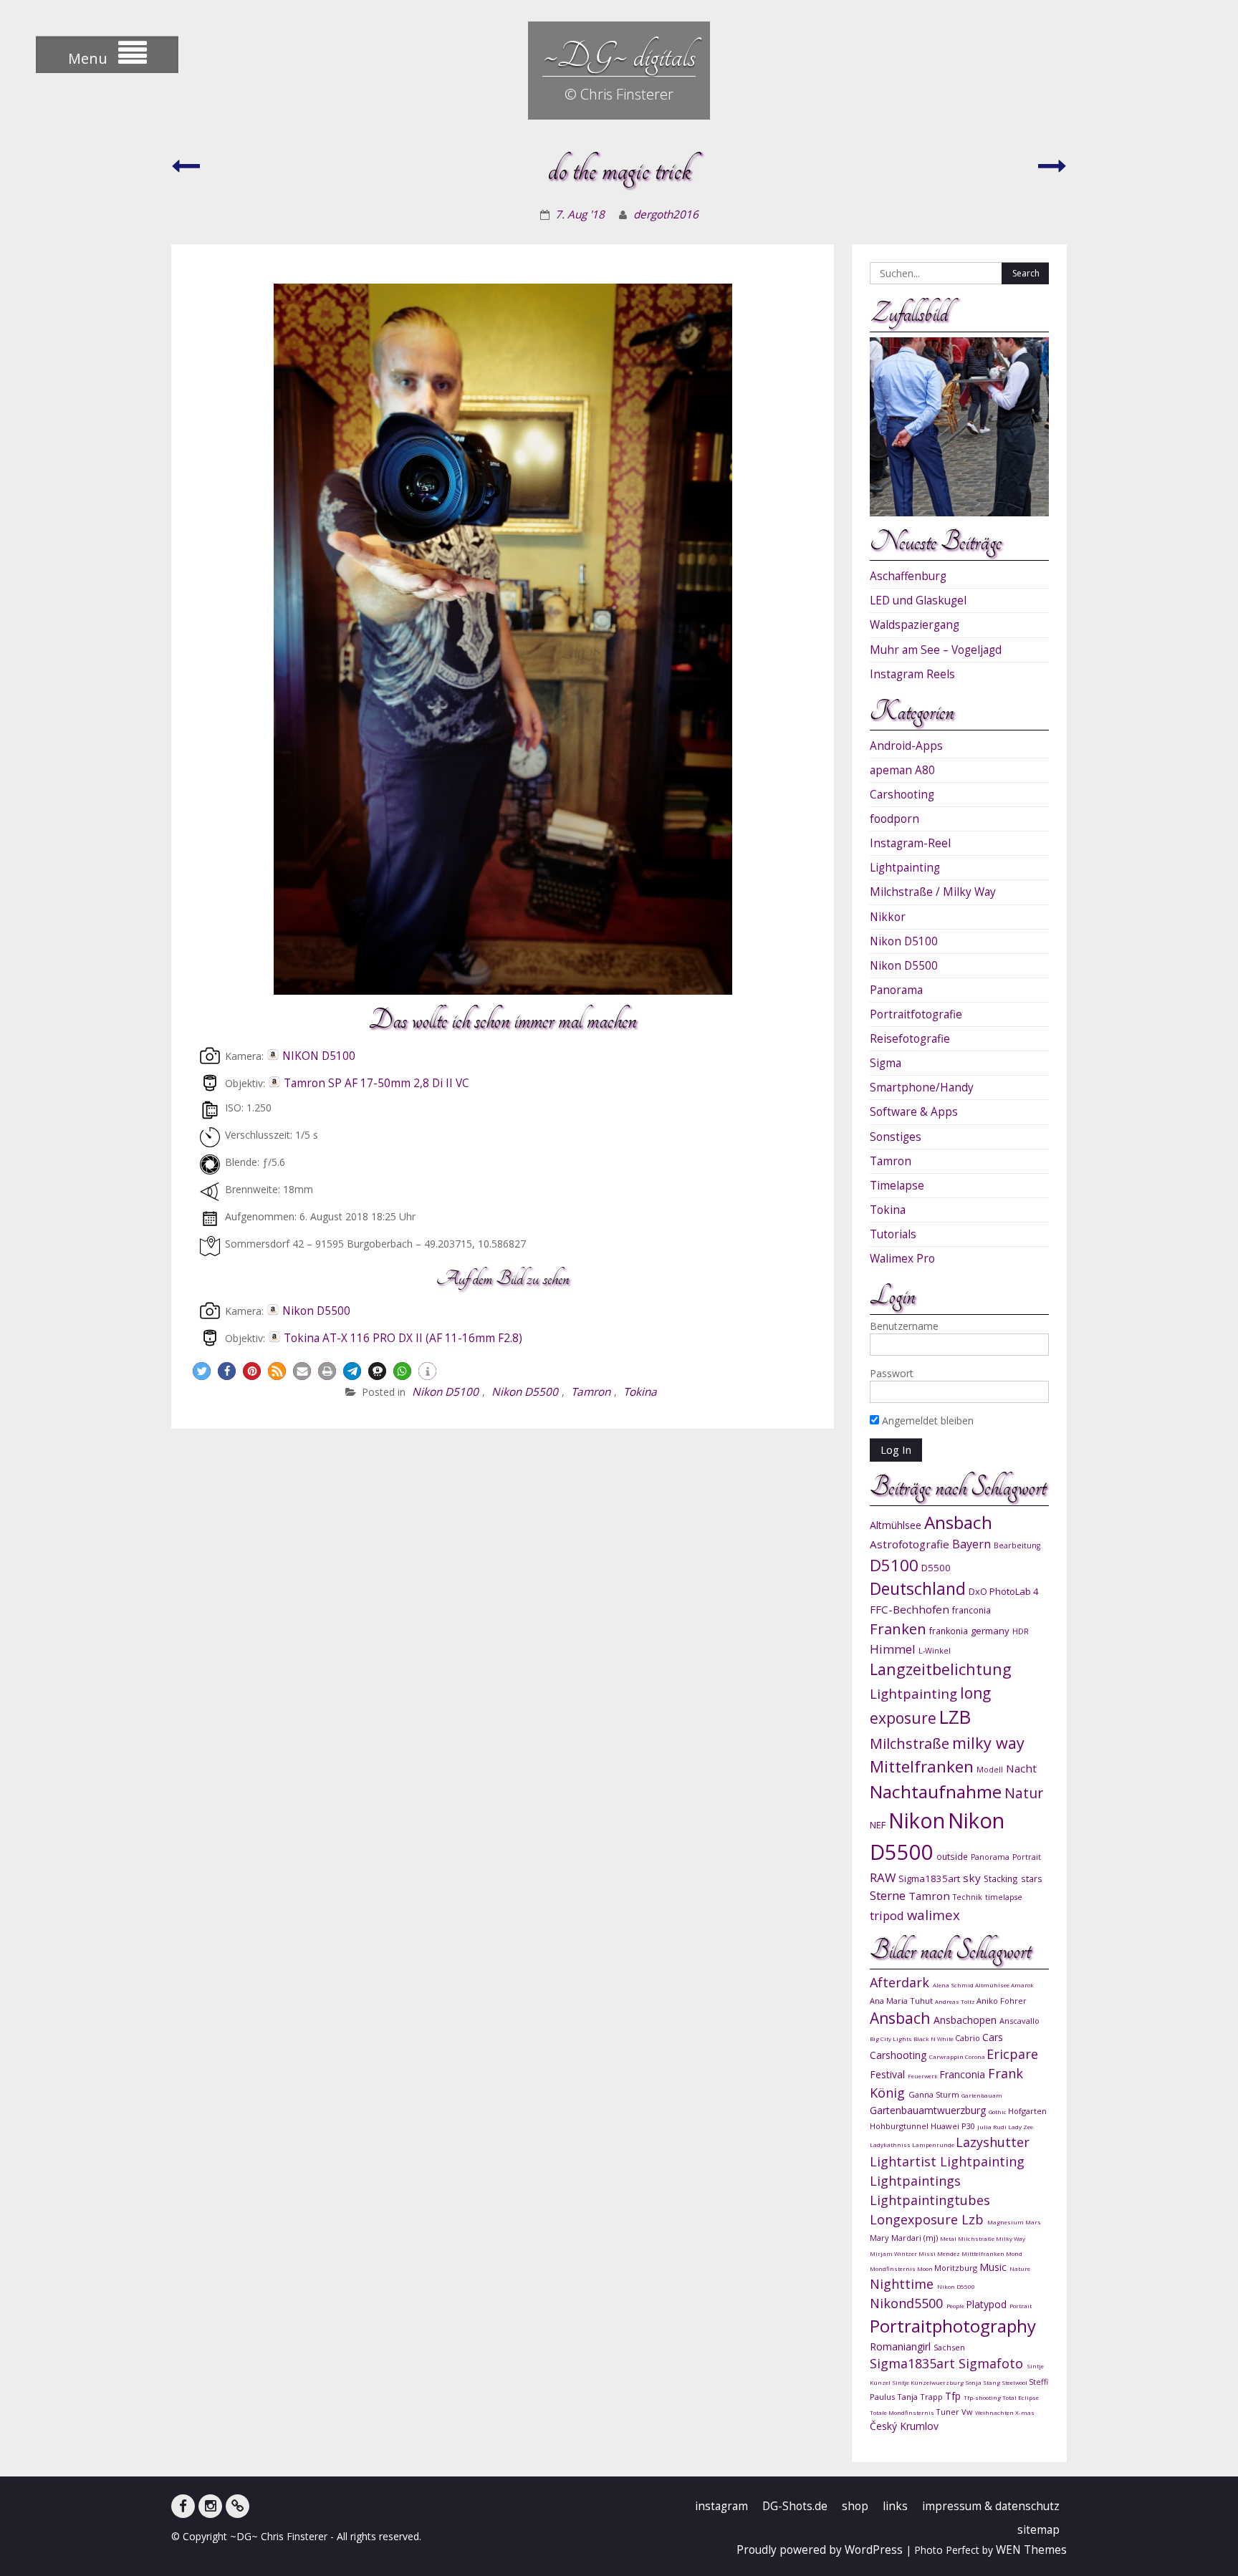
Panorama (896, 990)
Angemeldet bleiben (926, 1420)
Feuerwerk (923, 2076)
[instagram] (210, 2506)
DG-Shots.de (795, 2506)
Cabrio (969, 2038)
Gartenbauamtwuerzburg (929, 2110)
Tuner (949, 2412)
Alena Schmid (954, 1985)
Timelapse (897, 1186)
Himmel (893, 1649)
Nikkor (888, 917)
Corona (976, 2056)
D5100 (894, 1565)
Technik (968, 1897)
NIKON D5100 (319, 1056)
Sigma (886, 1063)
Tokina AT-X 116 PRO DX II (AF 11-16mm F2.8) (403, 1338)
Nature (1020, 2268)
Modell (990, 1770)
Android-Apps (906, 746)
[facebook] (183, 2506)
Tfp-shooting (983, 2397)
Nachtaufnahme (936, 1791)
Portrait (1027, 1857)
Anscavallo (1019, 2021)
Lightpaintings (915, 2181)
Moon (926, 2268)
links (895, 2506)
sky (972, 1878)
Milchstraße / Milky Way (933, 892)
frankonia (949, 1631)
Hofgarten (1027, 2111)
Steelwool (1015, 2382)
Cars (993, 2037)
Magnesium (1006, 2222)
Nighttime (903, 2284)
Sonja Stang (983, 2382)
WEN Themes (1031, 2550)
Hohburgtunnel (900, 2126)
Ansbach (958, 1522)
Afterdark (901, 1982)
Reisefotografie (910, 1039)
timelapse (1004, 1897)
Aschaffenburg (908, 576)
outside (952, 1856)
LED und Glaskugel (918, 600)
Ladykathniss (891, 2145)
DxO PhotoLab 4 (1004, 1591)
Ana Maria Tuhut (902, 2001)
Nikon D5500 (316, 1311)
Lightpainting (905, 868)
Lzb (974, 2219)
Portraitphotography (953, 2326)
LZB (955, 1717)
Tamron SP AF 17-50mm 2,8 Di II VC (376, 1083)
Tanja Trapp (921, 2397)
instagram (721, 2506)
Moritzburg (957, 2268)
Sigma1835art (929, 1878)
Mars (1033, 2222)
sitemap (1038, 2530)
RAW (883, 1877)
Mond (1014, 2253)
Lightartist (905, 2161)
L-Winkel (935, 1651)
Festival (889, 2074)
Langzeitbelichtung (941, 1669)
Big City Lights (892, 2039)
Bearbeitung (1017, 1545)
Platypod (988, 2304)
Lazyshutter (993, 2142)
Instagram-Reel (910, 843)
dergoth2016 (666, 214)
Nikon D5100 (445, 1392)
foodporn (894, 819)
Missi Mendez (940, 2253)
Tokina (640, 1392)
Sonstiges (896, 1137)
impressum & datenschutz (991, 2506)
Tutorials (893, 1234)
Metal (949, 2238)
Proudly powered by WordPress (820, 2550)
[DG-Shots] (237, 2506)
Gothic (998, 2112)
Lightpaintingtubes (930, 2200)
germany (990, 1631)
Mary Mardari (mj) (905, 2238)
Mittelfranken (922, 1766)
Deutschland (918, 1589)
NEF (878, 1825)
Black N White (934, 2039)
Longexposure (916, 2219)
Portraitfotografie (916, 1014)
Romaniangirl (902, 2346)
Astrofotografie (910, 1544)
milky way (988, 1743)
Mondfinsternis (893, 2268)
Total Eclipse (1021, 2397)
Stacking (1001, 1878)
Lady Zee (1021, 2127)
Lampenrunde (934, 2145)
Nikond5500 (908, 2303)
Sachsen (949, 2347)
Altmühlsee (896, 1525)
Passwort (892, 1373)
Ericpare (1012, 2054)
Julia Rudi (993, 2127)
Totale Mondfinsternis (903, 2412)
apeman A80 (902, 770)
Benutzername (904, 1326)
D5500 (936, 1568)
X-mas (1025, 2412)
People (956, 2306)
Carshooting (902, 795)
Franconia (964, 2074)
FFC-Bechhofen (910, 1609)
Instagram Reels (912, 674)
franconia (971, 1610)
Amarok (1022, 1985)
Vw (968, 2412)
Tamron (591, 1392)
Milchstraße (910, 1743)
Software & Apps (914, 1112)
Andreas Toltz (956, 2001)
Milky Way (1011, 2238)
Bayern (971, 1544)
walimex (934, 1915)
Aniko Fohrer (1002, 2001)
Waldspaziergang (915, 625)
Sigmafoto (993, 2363)
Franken (898, 1629)
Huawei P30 (954, 2126)
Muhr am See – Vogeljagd (936, 650)
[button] (202, 1371)
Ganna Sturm (935, 2094)
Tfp (954, 2396)
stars (1032, 1878)
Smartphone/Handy (922, 1087)
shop (855, 2506)
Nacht (1021, 1768)
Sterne (888, 1895)
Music (994, 2267)
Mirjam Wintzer (894, 2253)
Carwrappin (947, 2056)
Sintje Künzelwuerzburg (929, 2382)
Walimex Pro (902, 1259)
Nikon (917, 1820)
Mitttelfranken (984, 2253)
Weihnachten (995, 2412)
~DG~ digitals (619, 56)
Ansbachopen (966, 2020)
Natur (1024, 1793)
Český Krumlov (904, 2426)
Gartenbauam (982, 2095)
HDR (1021, 1631)
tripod (887, 1915)
